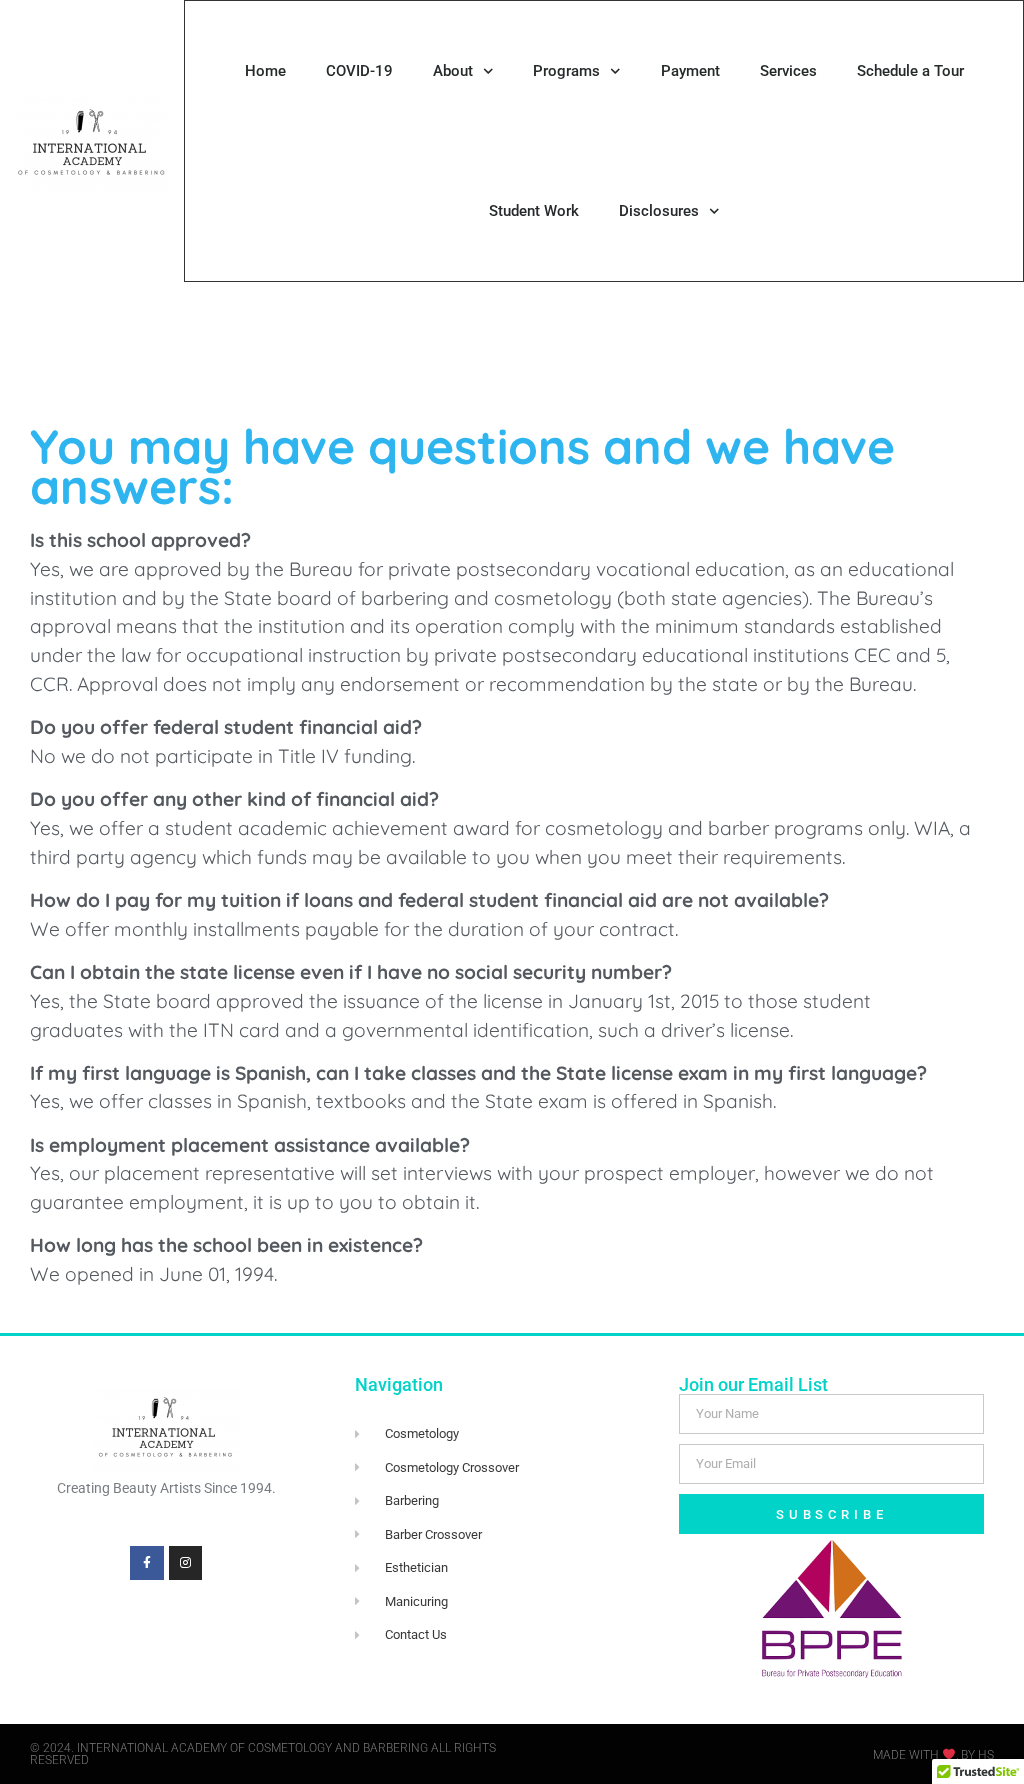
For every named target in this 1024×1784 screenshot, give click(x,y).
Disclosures (659, 211)
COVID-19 (359, 71)
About (453, 71)
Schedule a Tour (910, 71)
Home (265, 71)
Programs (566, 71)
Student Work (534, 211)
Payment (690, 71)
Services (788, 71)
